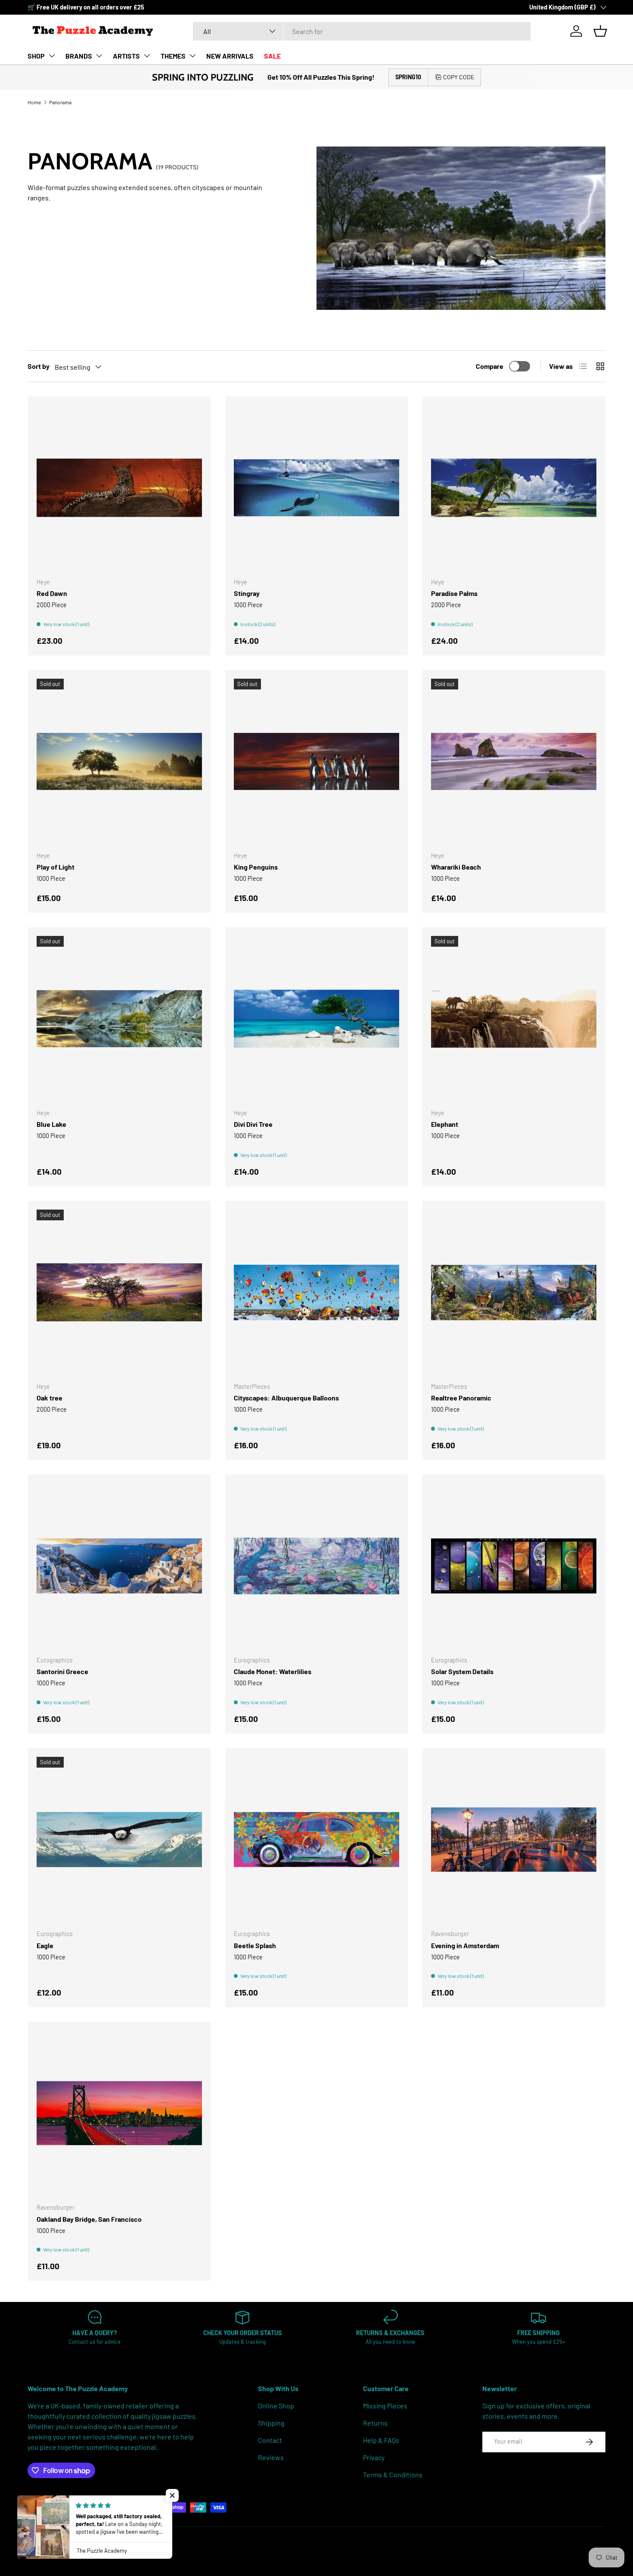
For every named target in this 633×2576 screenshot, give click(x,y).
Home (34, 102)
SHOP (36, 56)
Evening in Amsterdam (465, 1945)
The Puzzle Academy (66, 2545)
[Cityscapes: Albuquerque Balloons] (316, 1292)
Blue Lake (51, 1124)
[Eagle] (119, 1840)
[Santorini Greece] (119, 1566)
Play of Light (56, 867)
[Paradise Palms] (514, 488)
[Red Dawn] (119, 488)
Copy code (459, 77)
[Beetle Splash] (316, 1840)
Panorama (60, 102)
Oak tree (50, 1398)
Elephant (445, 1124)
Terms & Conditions (393, 2475)
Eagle (45, 1945)
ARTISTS (126, 56)
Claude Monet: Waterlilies (273, 1671)
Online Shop (276, 2406)
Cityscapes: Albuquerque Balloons (286, 1398)
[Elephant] (514, 1019)
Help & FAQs (381, 2440)
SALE (272, 56)
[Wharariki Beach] (514, 761)
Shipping (271, 2423)
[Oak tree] (119, 1292)
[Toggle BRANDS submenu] (99, 56)
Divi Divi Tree (253, 1124)
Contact (270, 2440)
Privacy (374, 2457)
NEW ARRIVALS (230, 56)
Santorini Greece (62, 1671)
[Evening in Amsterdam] (514, 1840)
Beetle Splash (255, 1945)
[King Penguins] (316, 761)
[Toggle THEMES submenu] (192, 56)
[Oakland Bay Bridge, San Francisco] (119, 2113)
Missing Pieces (385, 2406)
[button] (600, 31)
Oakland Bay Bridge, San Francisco (89, 2219)
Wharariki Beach (456, 867)
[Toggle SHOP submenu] (52, 56)
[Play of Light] (119, 761)
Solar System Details (462, 1671)
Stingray (247, 593)
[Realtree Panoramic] (514, 1292)
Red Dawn (52, 593)
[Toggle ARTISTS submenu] (147, 56)
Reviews (271, 2457)
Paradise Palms (454, 593)
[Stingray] (316, 488)
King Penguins (256, 867)
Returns (375, 2423)
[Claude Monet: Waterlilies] (316, 1566)
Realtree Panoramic (461, 1398)
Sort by (39, 366)
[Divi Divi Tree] (316, 1019)
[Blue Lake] (119, 1019)
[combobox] (362, 31)
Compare (490, 366)
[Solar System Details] (514, 1566)
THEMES (173, 56)
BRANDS (79, 56)
